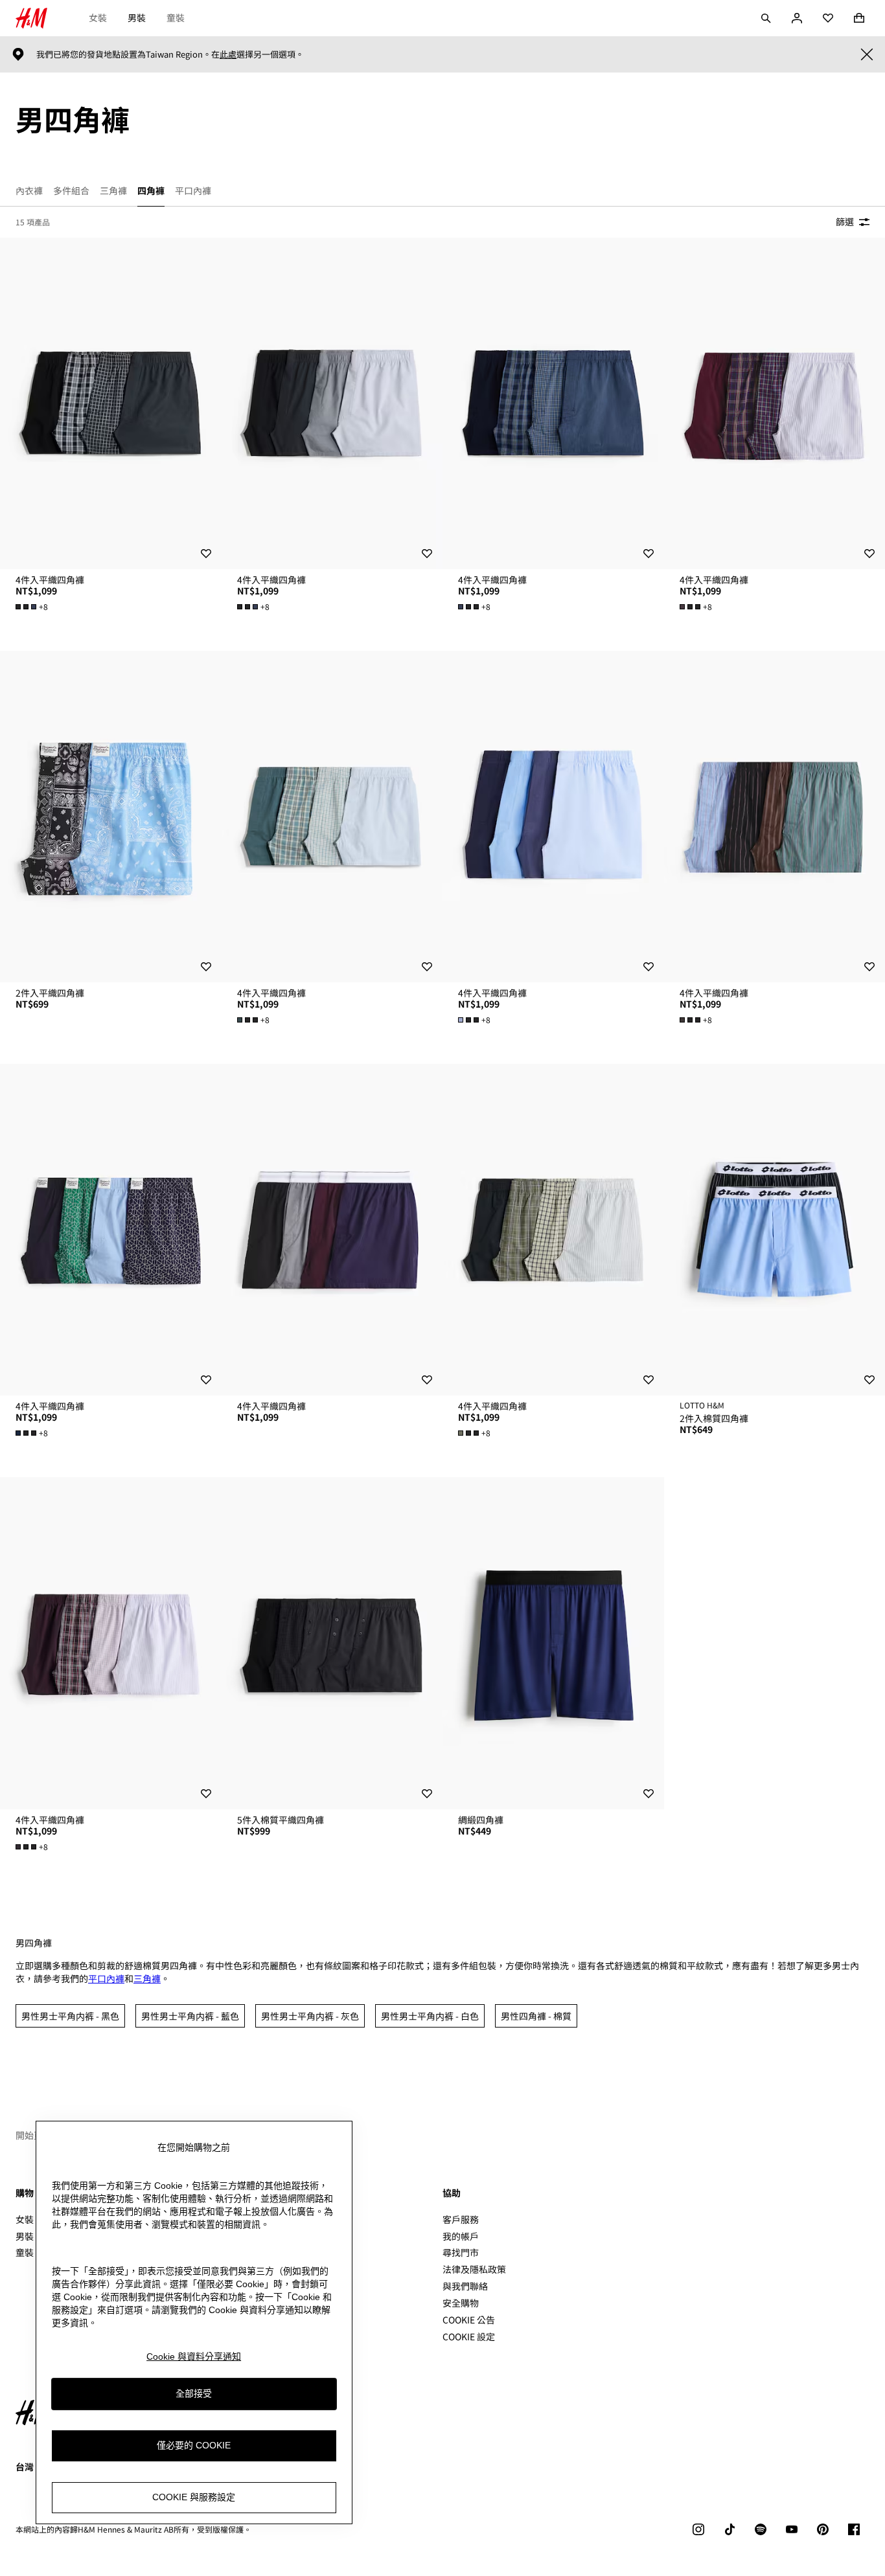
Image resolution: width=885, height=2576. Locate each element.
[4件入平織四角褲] (111, 403)
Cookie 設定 (469, 2337)
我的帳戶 (461, 2236)
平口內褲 (106, 1978)
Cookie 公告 (469, 2320)
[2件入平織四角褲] (111, 817)
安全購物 (461, 2303)
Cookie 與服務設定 (194, 2498)
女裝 (98, 17)
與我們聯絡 (465, 2286)
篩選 (845, 221)
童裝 (176, 17)
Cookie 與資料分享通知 (194, 2356)
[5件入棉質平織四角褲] (332, 1643)
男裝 (137, 17)
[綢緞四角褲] (553, 1643)
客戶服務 (461, 2219)
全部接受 (194, 2394)
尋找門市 (461, 2252)
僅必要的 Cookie (194, 2446)
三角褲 (147, 1978)
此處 (228, 54)
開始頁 (29, 2135)
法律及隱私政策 (474, 2269)
